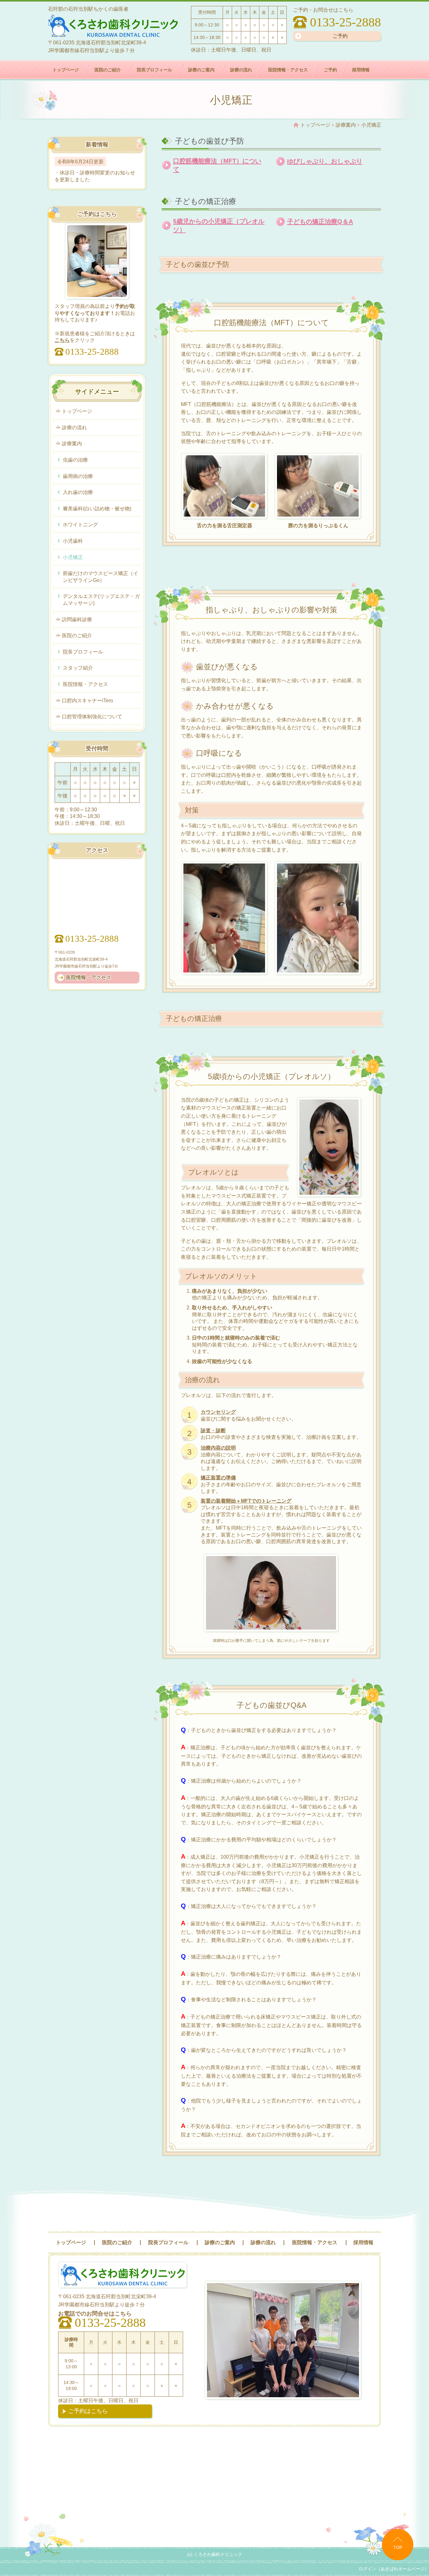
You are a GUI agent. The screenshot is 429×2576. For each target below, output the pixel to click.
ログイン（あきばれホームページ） (394, 2569)
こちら (62, 340)
